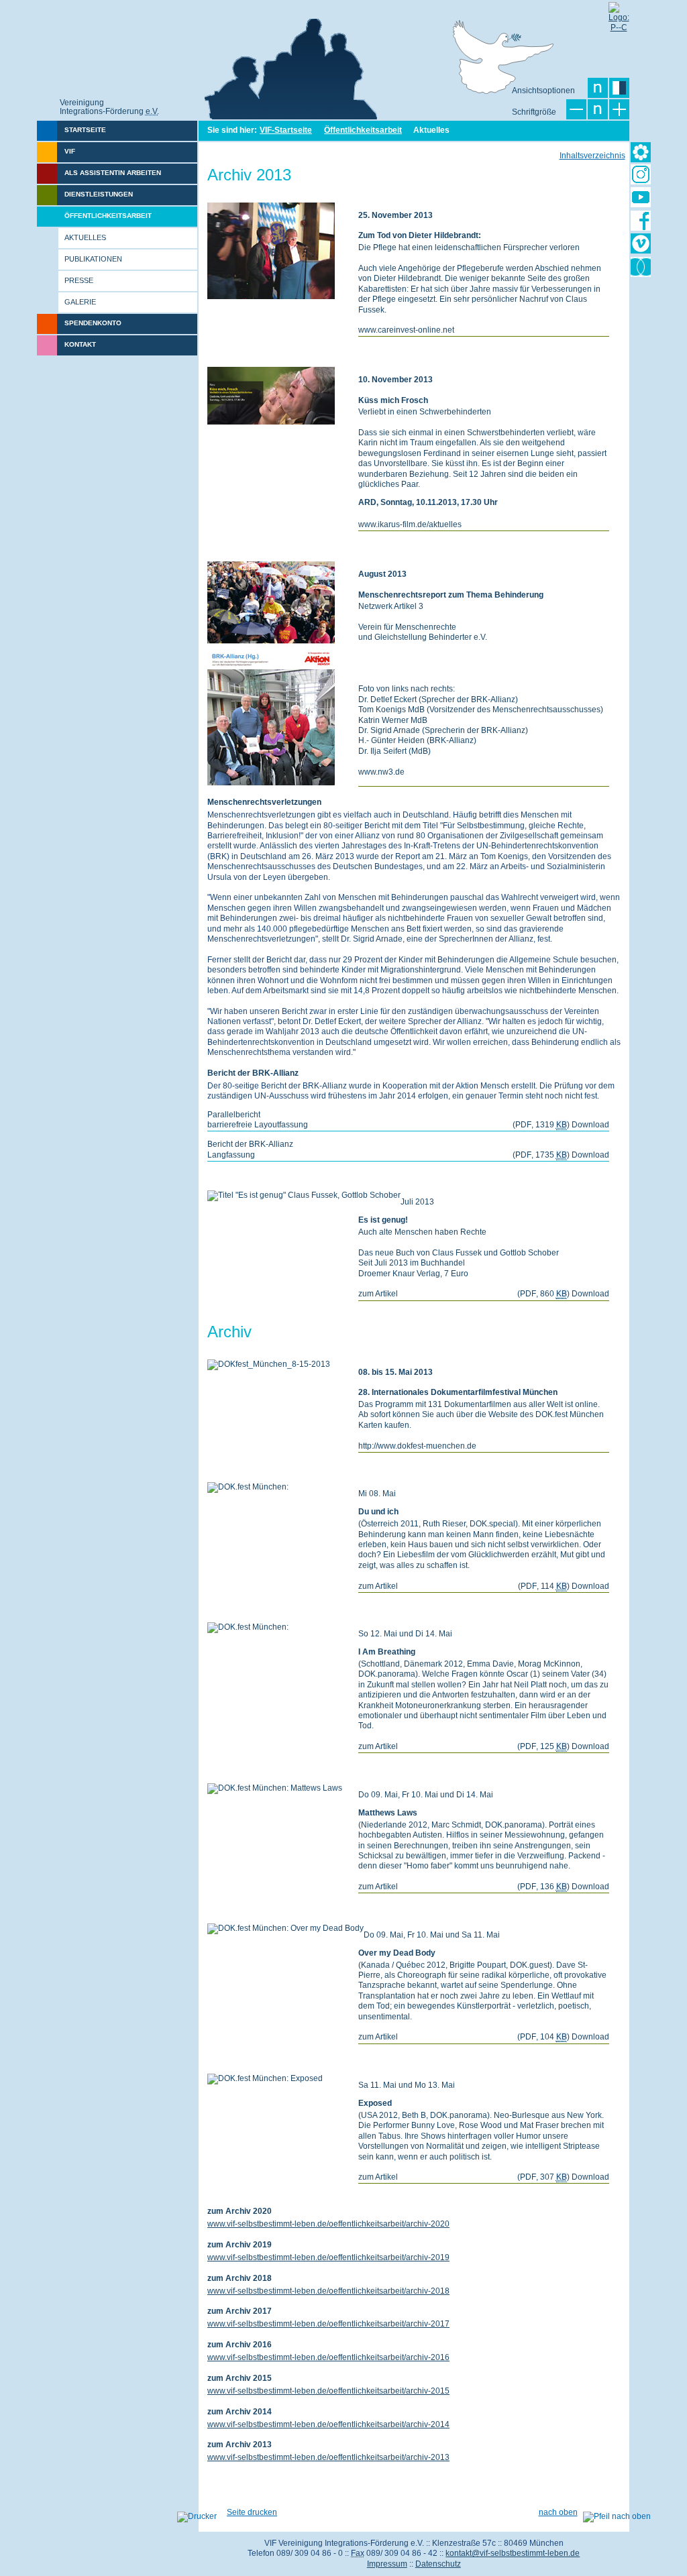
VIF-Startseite (286, 130)
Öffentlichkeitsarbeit (363, 130)
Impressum (387, 2564)
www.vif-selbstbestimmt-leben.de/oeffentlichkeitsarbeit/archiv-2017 (328, 2324)
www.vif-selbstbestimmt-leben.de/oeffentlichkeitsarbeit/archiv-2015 (328, 2391)
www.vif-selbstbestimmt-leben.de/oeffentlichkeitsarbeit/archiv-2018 (328, 2291)
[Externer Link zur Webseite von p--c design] (619, 12)
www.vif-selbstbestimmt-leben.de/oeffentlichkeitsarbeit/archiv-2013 (328, 2457)
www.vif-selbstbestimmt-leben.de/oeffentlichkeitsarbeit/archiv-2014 (328, 2424)
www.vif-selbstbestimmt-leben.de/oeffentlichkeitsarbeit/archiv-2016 (328, 2357)
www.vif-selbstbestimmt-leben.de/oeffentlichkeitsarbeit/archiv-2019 (328, 2257)
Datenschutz (438, 2564)
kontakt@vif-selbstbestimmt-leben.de (513, 2553)
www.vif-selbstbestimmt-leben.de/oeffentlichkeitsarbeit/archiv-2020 (328, 2224)
